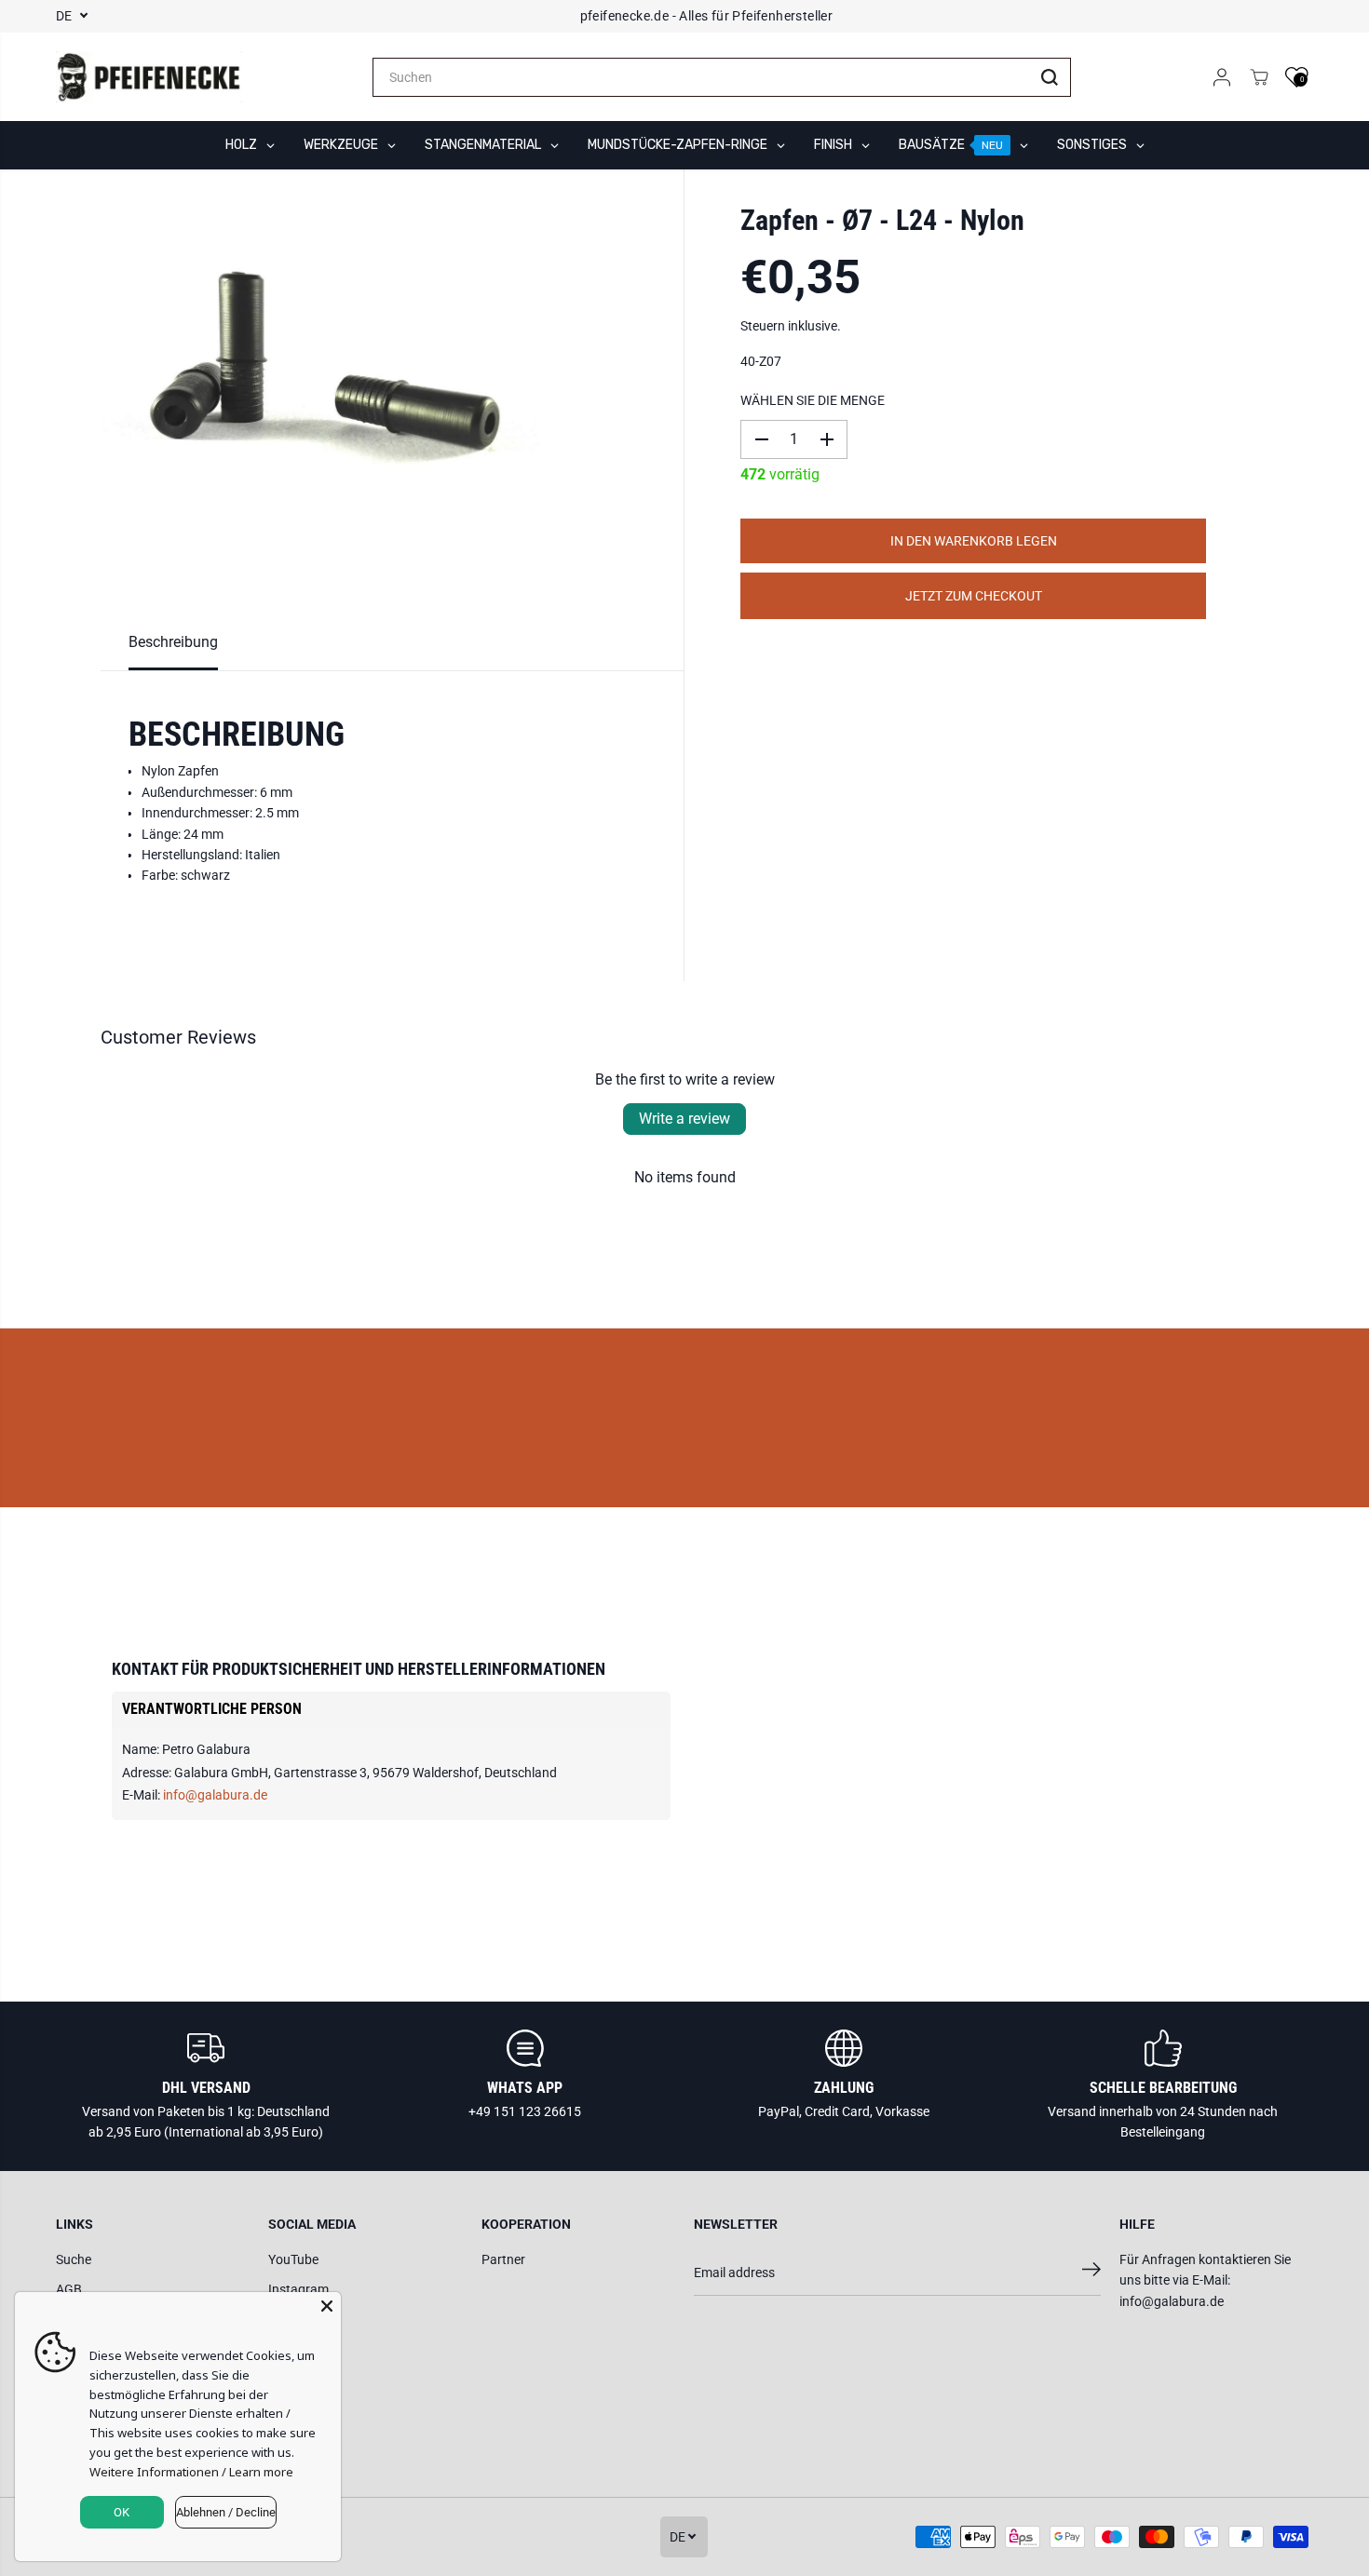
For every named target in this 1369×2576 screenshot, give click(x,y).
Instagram (298, 2289)
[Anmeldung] (1222, 77)
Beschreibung (173, 642)
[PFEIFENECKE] (149, 77)
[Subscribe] (1091, 2273)
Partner (503, 2259)
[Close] (327, 2306)
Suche (74, 2259)
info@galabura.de (215, 1795)
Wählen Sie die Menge (813, 400)
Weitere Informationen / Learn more (191, 2472)
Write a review (684, 1119)
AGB (69, 2289)
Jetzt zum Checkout (974, 596)
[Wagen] (1259, 77)
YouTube (293, 2259)
